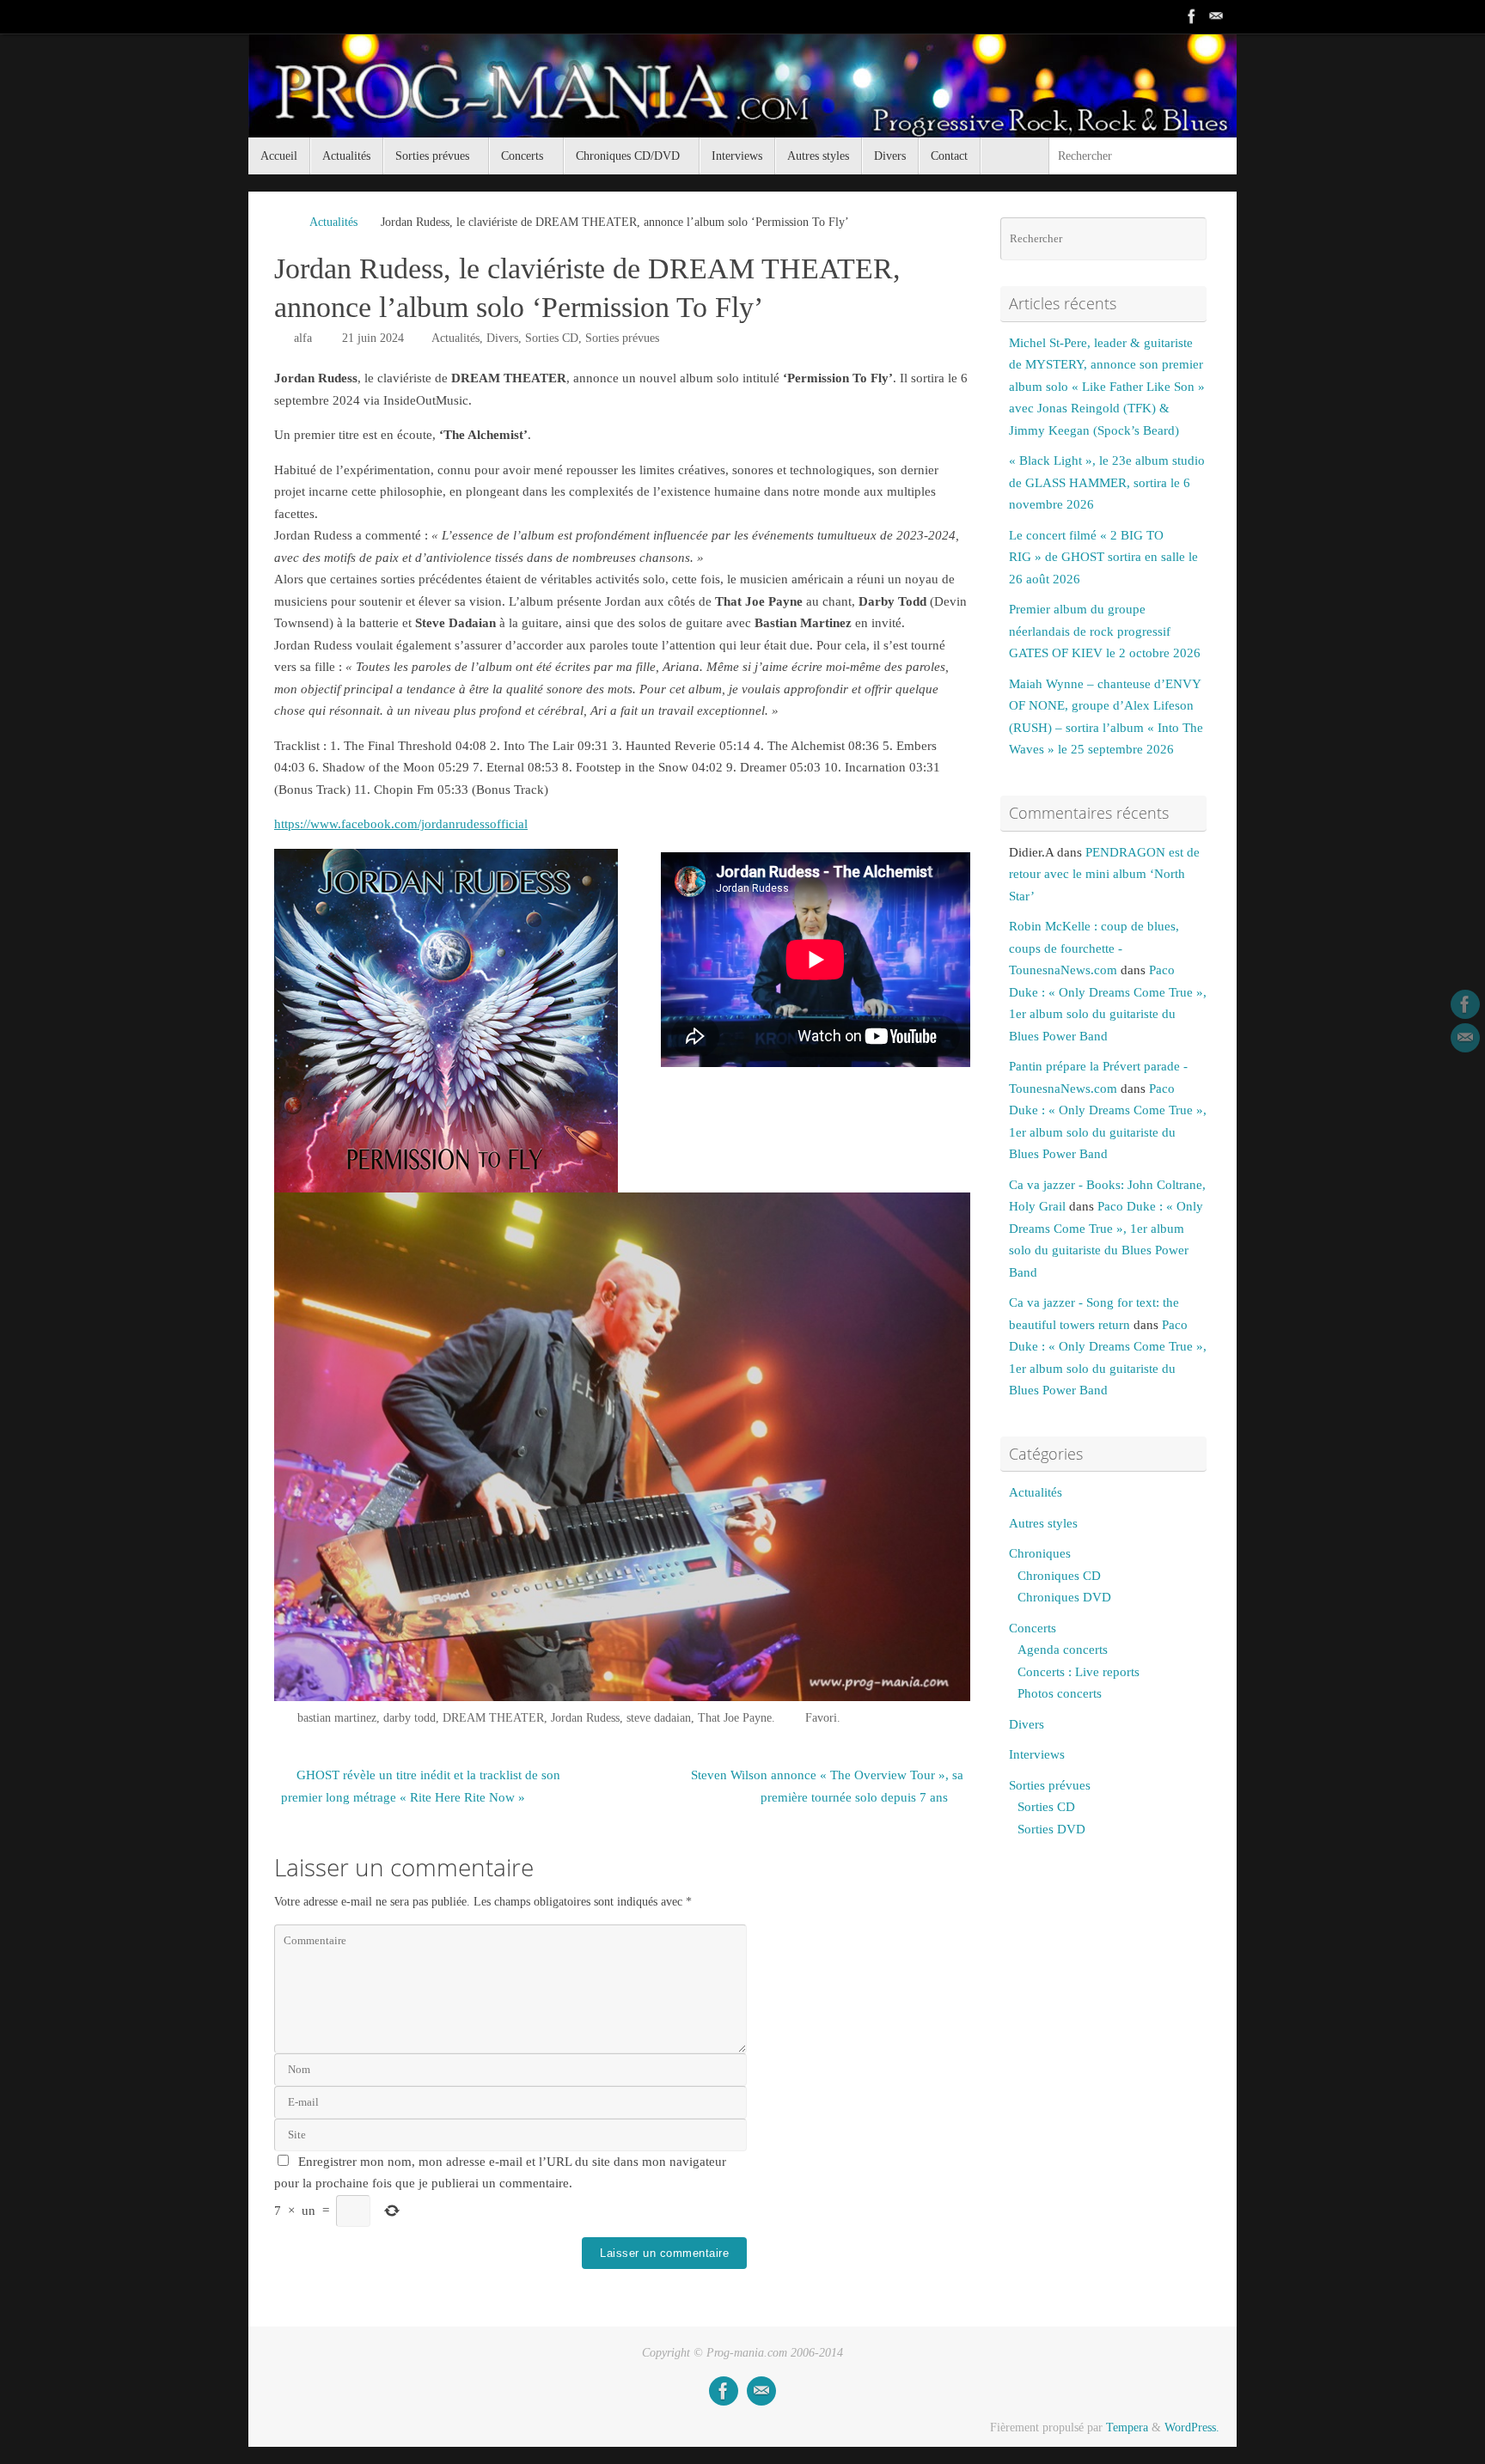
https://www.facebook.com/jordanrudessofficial (401, 824)
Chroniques (1040, 1553)
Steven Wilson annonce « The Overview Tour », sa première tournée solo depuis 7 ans (827, 1786)
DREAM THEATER (493, 1718)
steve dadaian (659, 1718)
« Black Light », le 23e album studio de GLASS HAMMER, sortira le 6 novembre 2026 (1107, 482)
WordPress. (1192, 2427)
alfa (303, 338)
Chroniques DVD (1064, 1597)
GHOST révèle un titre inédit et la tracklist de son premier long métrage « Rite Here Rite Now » (421, 1786)
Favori (821, 1718)
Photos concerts (1060, 1693)
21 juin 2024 (373, 338)
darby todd (409, 1718)
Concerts (1033, 1628)
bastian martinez (337, 1718)
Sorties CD (552, 338)
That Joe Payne (735, 1718)
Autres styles (1043, 1523)
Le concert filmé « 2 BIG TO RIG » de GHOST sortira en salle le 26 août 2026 (1103, 557)
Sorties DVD (1051, 1829)
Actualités (333, 222)
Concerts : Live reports (1079, 1672)
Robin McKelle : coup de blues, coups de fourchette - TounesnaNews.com (1094, 948)
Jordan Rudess (585, 1718)
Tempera (1127, 2427)
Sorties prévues (622, 338)
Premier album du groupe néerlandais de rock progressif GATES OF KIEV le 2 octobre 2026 (1105, 631)
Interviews (1037, 1754)
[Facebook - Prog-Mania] (1192, 16)
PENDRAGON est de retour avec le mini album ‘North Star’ (1104, 874)
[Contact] (1216, 16)
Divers (502, 338)
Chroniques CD (1059, 1576)
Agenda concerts (1063, 1650)
